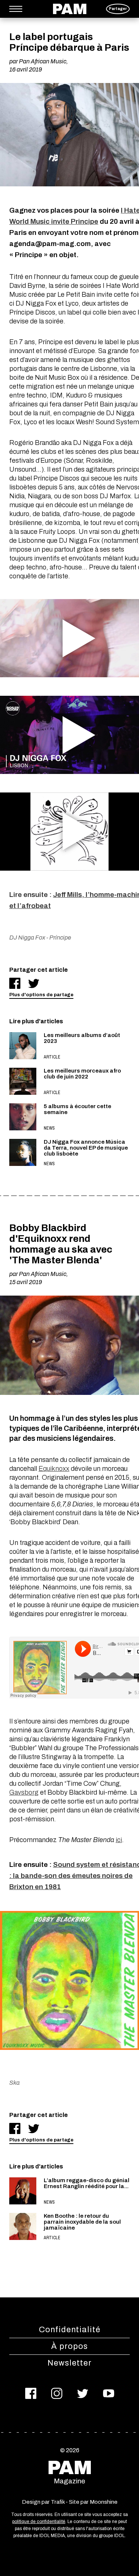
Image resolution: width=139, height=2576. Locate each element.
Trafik (58, 2502)
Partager (118, 9)
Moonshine (104, 2502)
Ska (14, 2083)
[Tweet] (34, 983)
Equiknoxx (54, 1469)
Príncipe (60, 938)
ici (119, 1840)
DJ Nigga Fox (27, 938)
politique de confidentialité (39, 2522)
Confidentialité (70, 2330)
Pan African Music (43, 61)
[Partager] (15, 983)
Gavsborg (24, 1792)
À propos (69, 2346)
